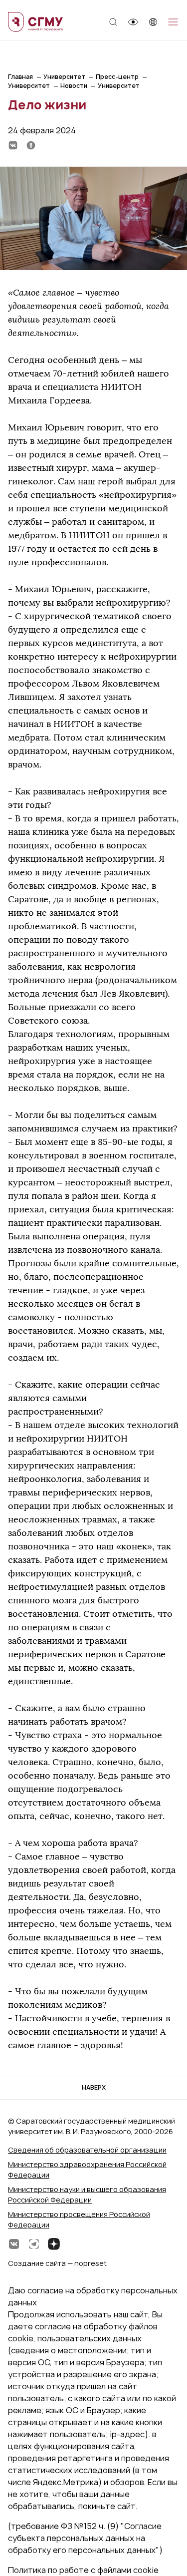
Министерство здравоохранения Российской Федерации (87, 2170)
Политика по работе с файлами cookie (83, 2570)
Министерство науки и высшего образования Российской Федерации (87, 2195)
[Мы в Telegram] (34, 2244)
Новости (74, 86)
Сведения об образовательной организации (87, 2150)
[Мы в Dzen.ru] (54, 2244)
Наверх (94, 2087)
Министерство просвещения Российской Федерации (79, 2219)
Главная (20, 77)
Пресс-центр (117, 77)
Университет (64, 77)
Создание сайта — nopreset (57, 2263)
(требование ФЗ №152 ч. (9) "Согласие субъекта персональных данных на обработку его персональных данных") (85, 2538)
